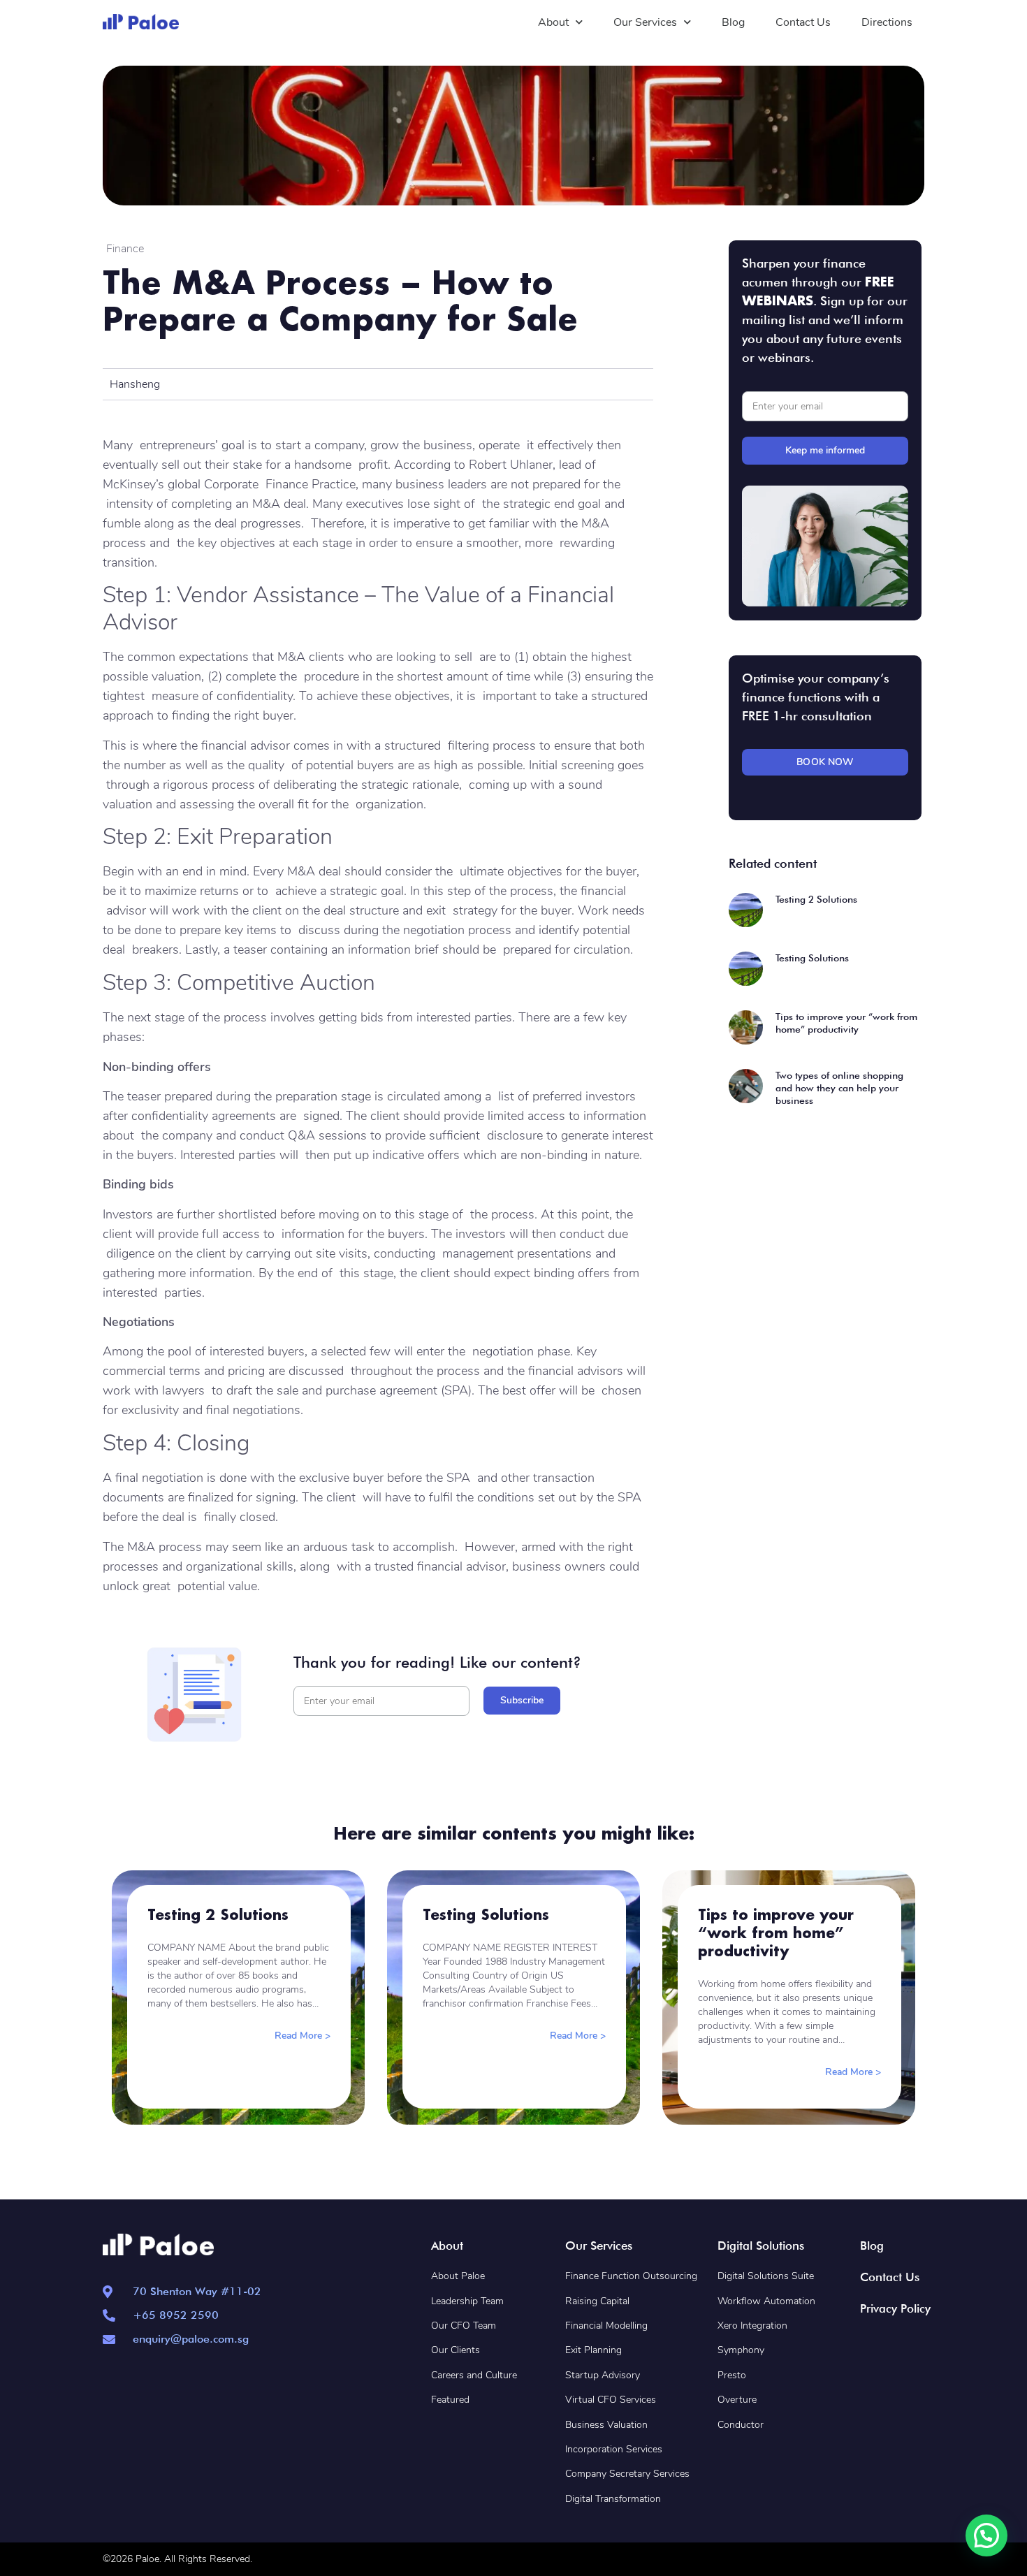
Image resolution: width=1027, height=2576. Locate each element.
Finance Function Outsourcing (631, 2276)
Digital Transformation (613, 2499)
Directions (887, 22)
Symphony (741, 2350)
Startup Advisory (603, 2375)
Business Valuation (606, 2425)
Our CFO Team (464, 2326)
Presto (732, 2375)
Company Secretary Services (627, 2474)
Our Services (645, 22)
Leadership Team (467, 2301)
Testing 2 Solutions (816, 899)
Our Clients (456, 2350)
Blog (733, 22)
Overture (737, 2400)
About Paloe (458, 2276)
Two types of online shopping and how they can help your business (839, 1088)
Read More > (303, 2036)
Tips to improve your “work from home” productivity (776, 1933)
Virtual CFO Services (611, 2400)
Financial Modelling (606, 2326)
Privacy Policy (895, 2308)
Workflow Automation (766, 2301)
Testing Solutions (812, 958)
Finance (125, 249)
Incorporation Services (614, 2449)
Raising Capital (597, 2301)
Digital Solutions (761, 2246)
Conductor (741, 2425)
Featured (450, 2400)
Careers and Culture (474, 2375)
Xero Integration (754, 2326)
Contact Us (803, 22)
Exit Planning (593, 2350)
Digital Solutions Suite (766, 2276)
